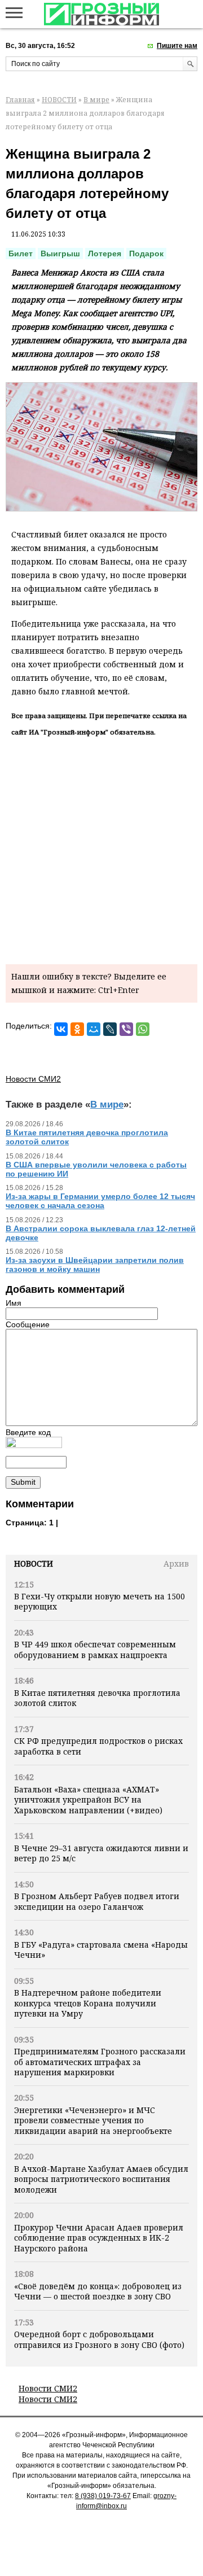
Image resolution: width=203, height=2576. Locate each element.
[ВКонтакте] (61, 1029)
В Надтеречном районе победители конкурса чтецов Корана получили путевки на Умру (88, 2003)
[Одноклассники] (77, 1029)
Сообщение (28, 1324)
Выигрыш (60, 253)
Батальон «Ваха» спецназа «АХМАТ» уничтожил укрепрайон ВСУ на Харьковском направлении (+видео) (88, 1800)
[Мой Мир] (94, 1029)
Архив (176, 1563)
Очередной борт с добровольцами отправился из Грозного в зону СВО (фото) (99, 2339)
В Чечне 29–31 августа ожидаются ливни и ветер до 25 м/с (101, 1853)
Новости (34, 1563)
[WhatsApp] (143, 1029)
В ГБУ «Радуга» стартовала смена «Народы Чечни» (101, 1950)
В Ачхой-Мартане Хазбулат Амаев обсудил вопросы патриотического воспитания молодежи (101, 2179)
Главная (20, 100)
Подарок (146, 253)
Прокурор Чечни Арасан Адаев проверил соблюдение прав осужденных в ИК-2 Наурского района (99, 2238)
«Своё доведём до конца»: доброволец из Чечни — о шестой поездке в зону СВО (98, 2291)
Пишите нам (177, 46)
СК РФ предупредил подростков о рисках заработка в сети (98, 1746)
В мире (96, 100)
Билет (21, 253)
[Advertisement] (101, 849)
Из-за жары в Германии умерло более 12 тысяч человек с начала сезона (100, 1201)
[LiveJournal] (110, 1029)
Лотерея (105, 253)
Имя (14, 1303)
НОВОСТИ (59, 100)
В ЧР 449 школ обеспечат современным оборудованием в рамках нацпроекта (95, 1649)
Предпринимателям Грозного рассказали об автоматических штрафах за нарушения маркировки (100, 2062)
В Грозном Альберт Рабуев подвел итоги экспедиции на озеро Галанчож (97, 1901)
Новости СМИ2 (48, 2388)
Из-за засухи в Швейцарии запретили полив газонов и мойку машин (95, 1265)
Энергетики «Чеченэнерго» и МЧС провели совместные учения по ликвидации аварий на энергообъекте (93, 2120)
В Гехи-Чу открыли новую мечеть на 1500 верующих (100, 1601)
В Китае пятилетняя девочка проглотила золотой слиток (97, 1698)
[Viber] (126, 1029)
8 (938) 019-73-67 (103, 2496)
